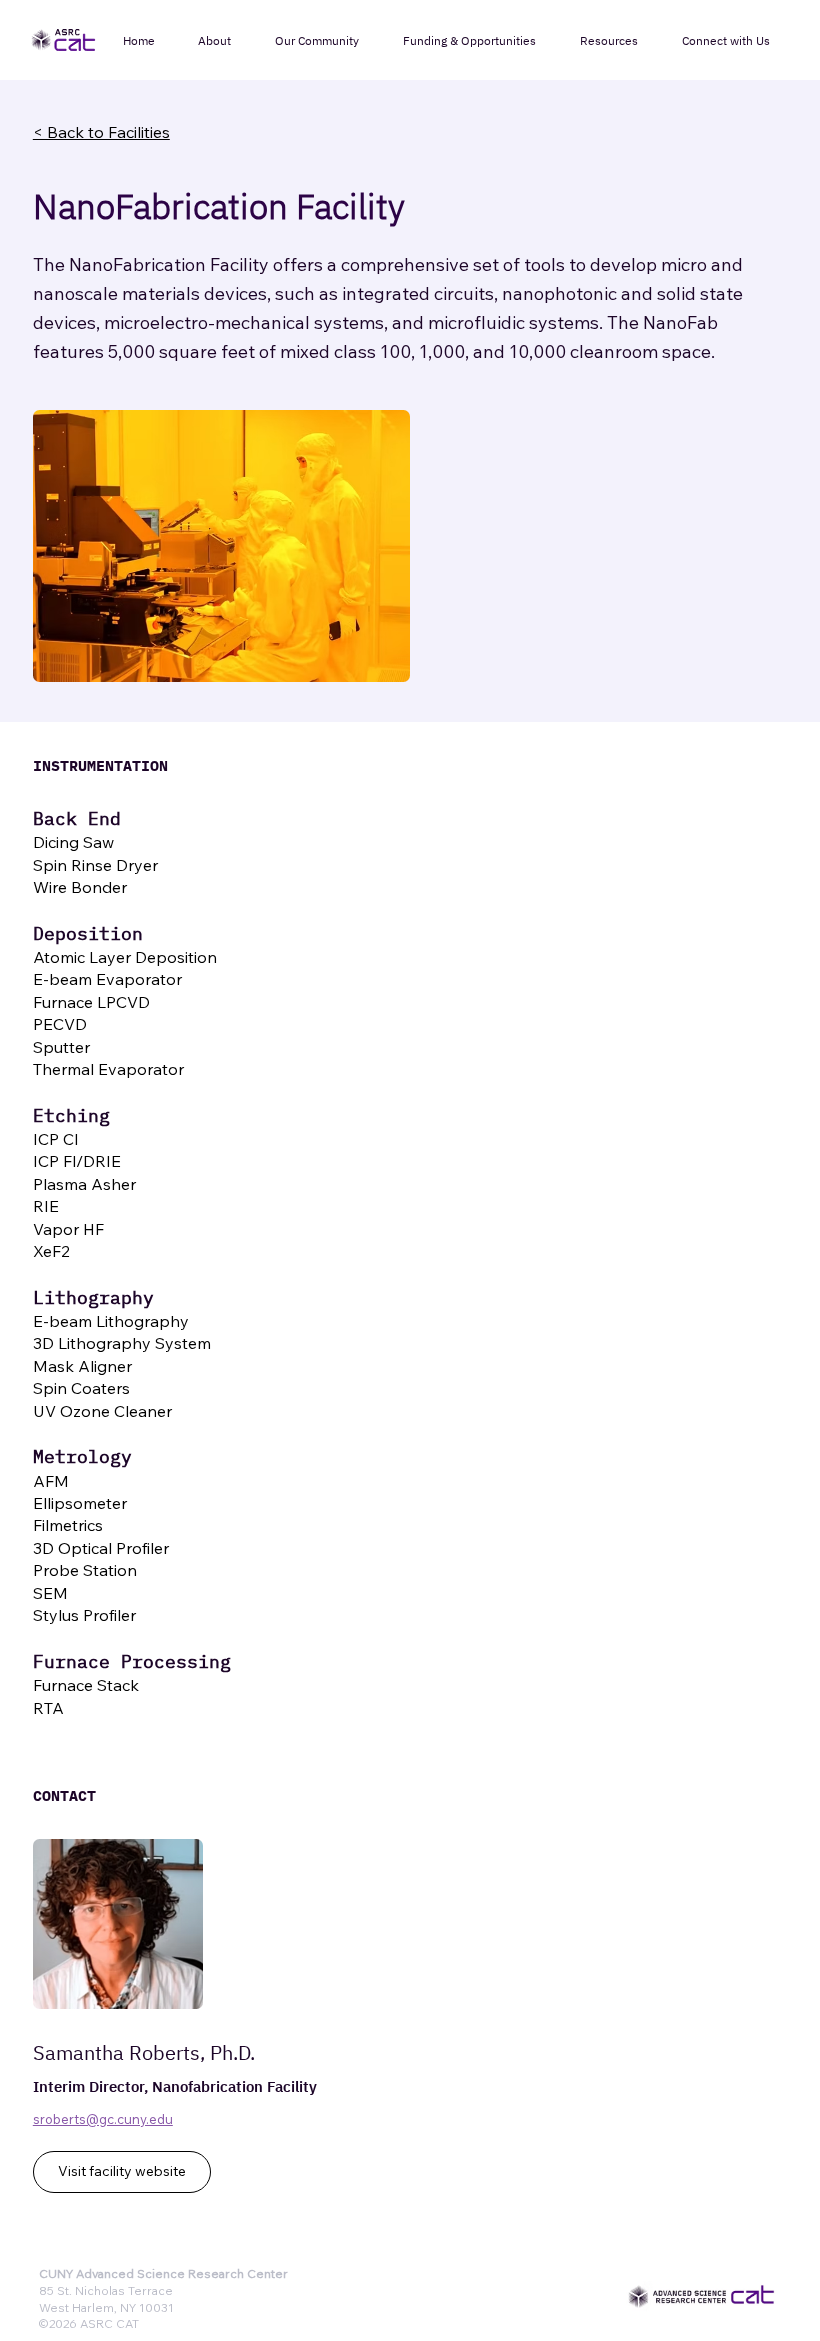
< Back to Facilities (101, 132)
